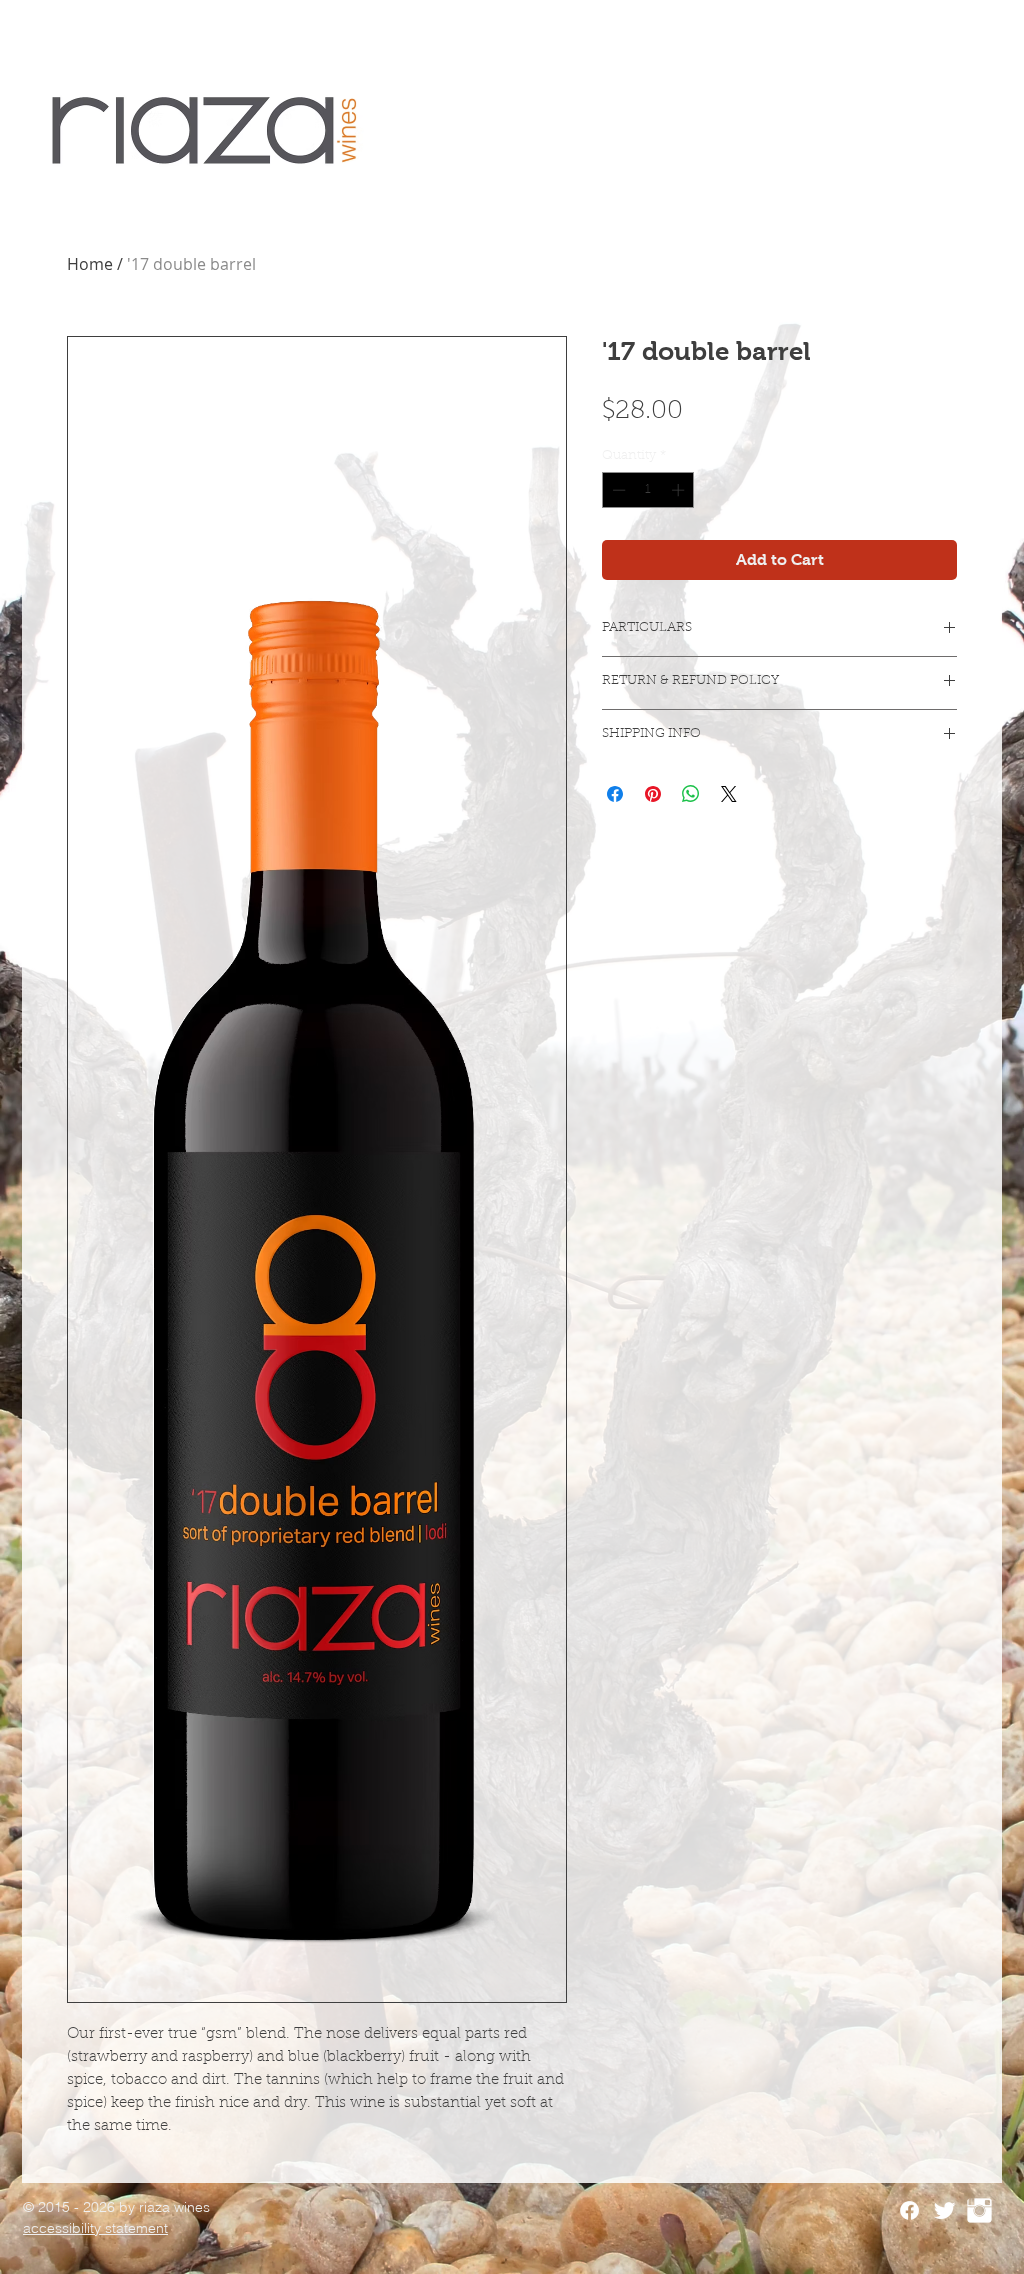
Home (90, 264)
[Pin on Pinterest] (653, 794)
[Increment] (680, 490)
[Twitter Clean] (944, 2210)
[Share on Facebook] (615, 794)
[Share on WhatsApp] (691, 794)
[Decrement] (617, 490)
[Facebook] (909, 2210)
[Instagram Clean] (979, 2210)
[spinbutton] (648, 490)
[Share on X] (729, 794)
